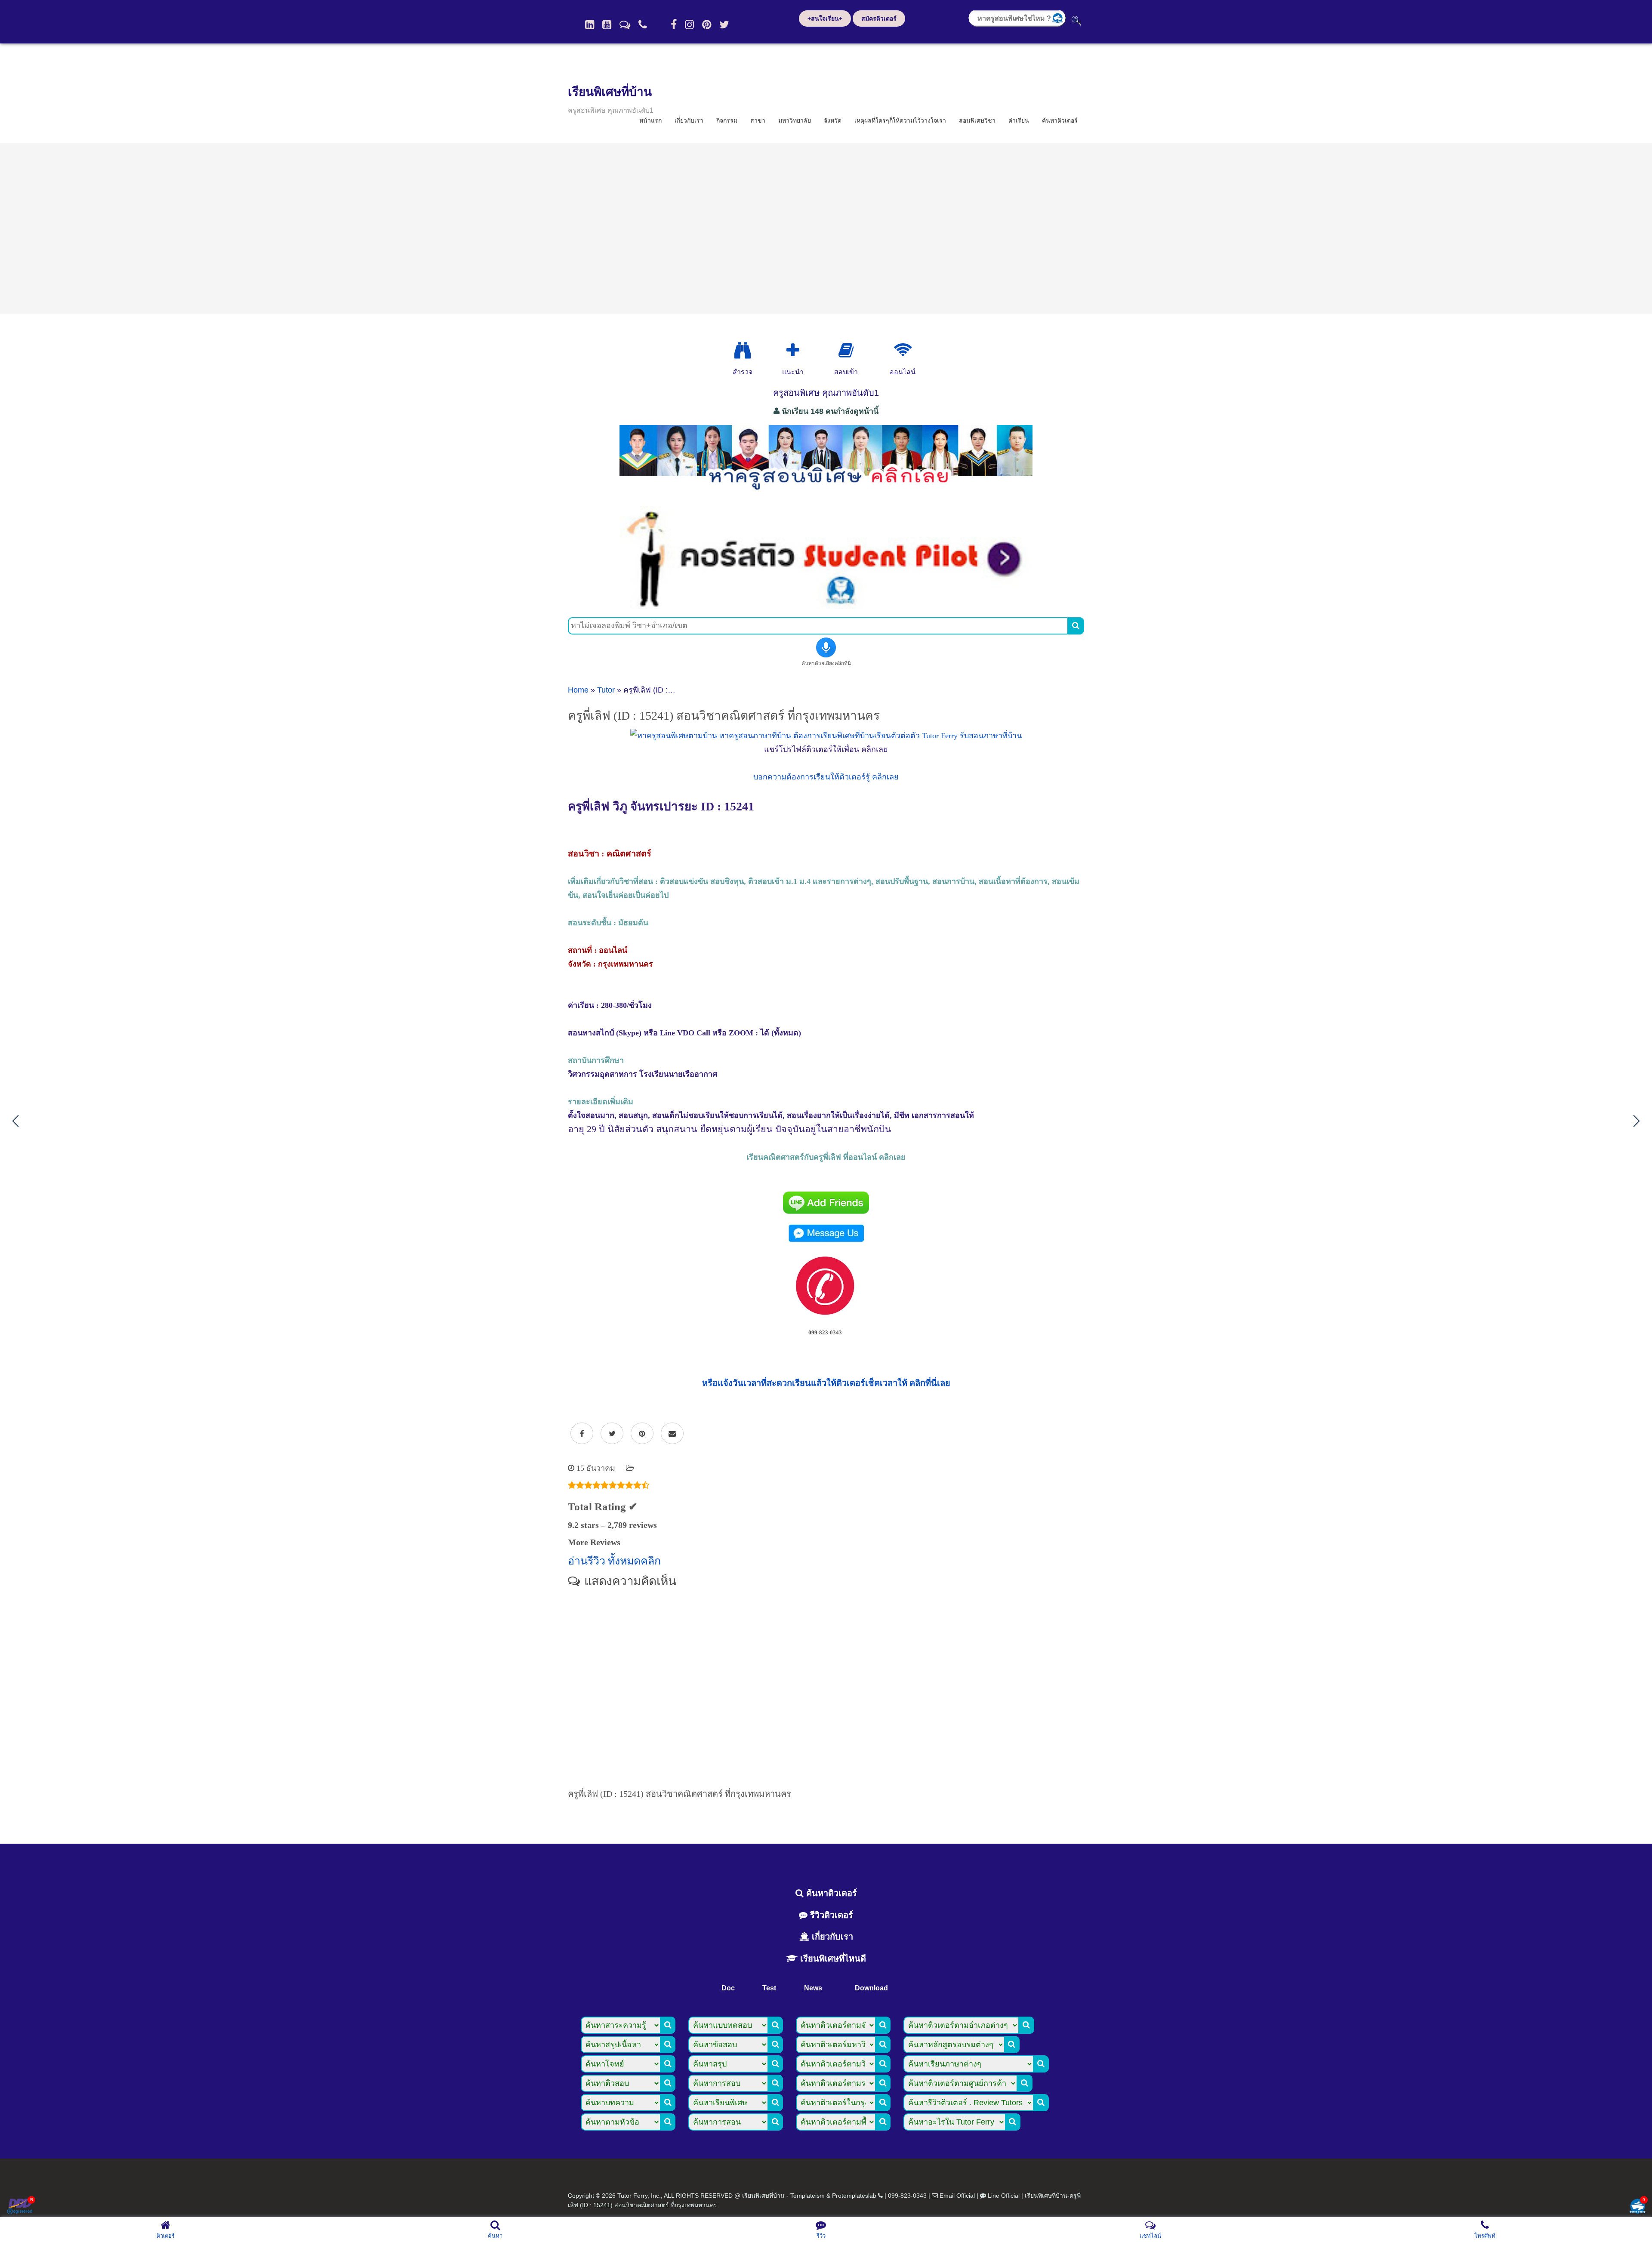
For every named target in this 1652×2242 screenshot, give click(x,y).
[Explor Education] (743, 351)
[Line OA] (625, 25)
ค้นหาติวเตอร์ (1060, 120)
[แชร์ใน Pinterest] (642, 1434)
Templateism (808, 2196)
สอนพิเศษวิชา (977, 120)
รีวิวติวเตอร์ (830, 1915)
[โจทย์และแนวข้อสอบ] (1637, 2207)
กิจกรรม (727, 120)
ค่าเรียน (1019, 120)
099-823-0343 (907, 2196)
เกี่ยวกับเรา (689, 120)
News (813, 1988)
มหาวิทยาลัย (795, 120)
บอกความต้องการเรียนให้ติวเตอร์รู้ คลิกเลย (826, 777)
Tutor (606, 690)
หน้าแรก (650, 120)
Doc (728, 1988)
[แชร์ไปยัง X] (612, 1434)
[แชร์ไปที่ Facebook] (582, 1434)
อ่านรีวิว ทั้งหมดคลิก (614, 1561)
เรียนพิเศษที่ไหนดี (832, 1959)
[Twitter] (724, 25)
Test (769, 1988)
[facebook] (674, 25)
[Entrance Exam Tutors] (846, 351)
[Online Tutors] (903, 351)
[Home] (590, 25)
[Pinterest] (707, 25)
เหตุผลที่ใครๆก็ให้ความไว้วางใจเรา (900, 120)
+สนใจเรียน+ (825, 18)
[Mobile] (643, 25)
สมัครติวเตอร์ (879, 18)
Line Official (1004, 2196)
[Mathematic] (793, 351)
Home (578, 690)
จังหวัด (833, 120)
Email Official (957, 2196)
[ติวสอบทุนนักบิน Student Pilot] (826, 606)
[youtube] (607, 25)
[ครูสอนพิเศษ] (826, 494)
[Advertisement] (826, 228)
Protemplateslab (854, 2196)
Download (871, 1988)
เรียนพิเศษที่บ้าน (610, 92)
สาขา (758, 120)
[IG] (689, 25)
